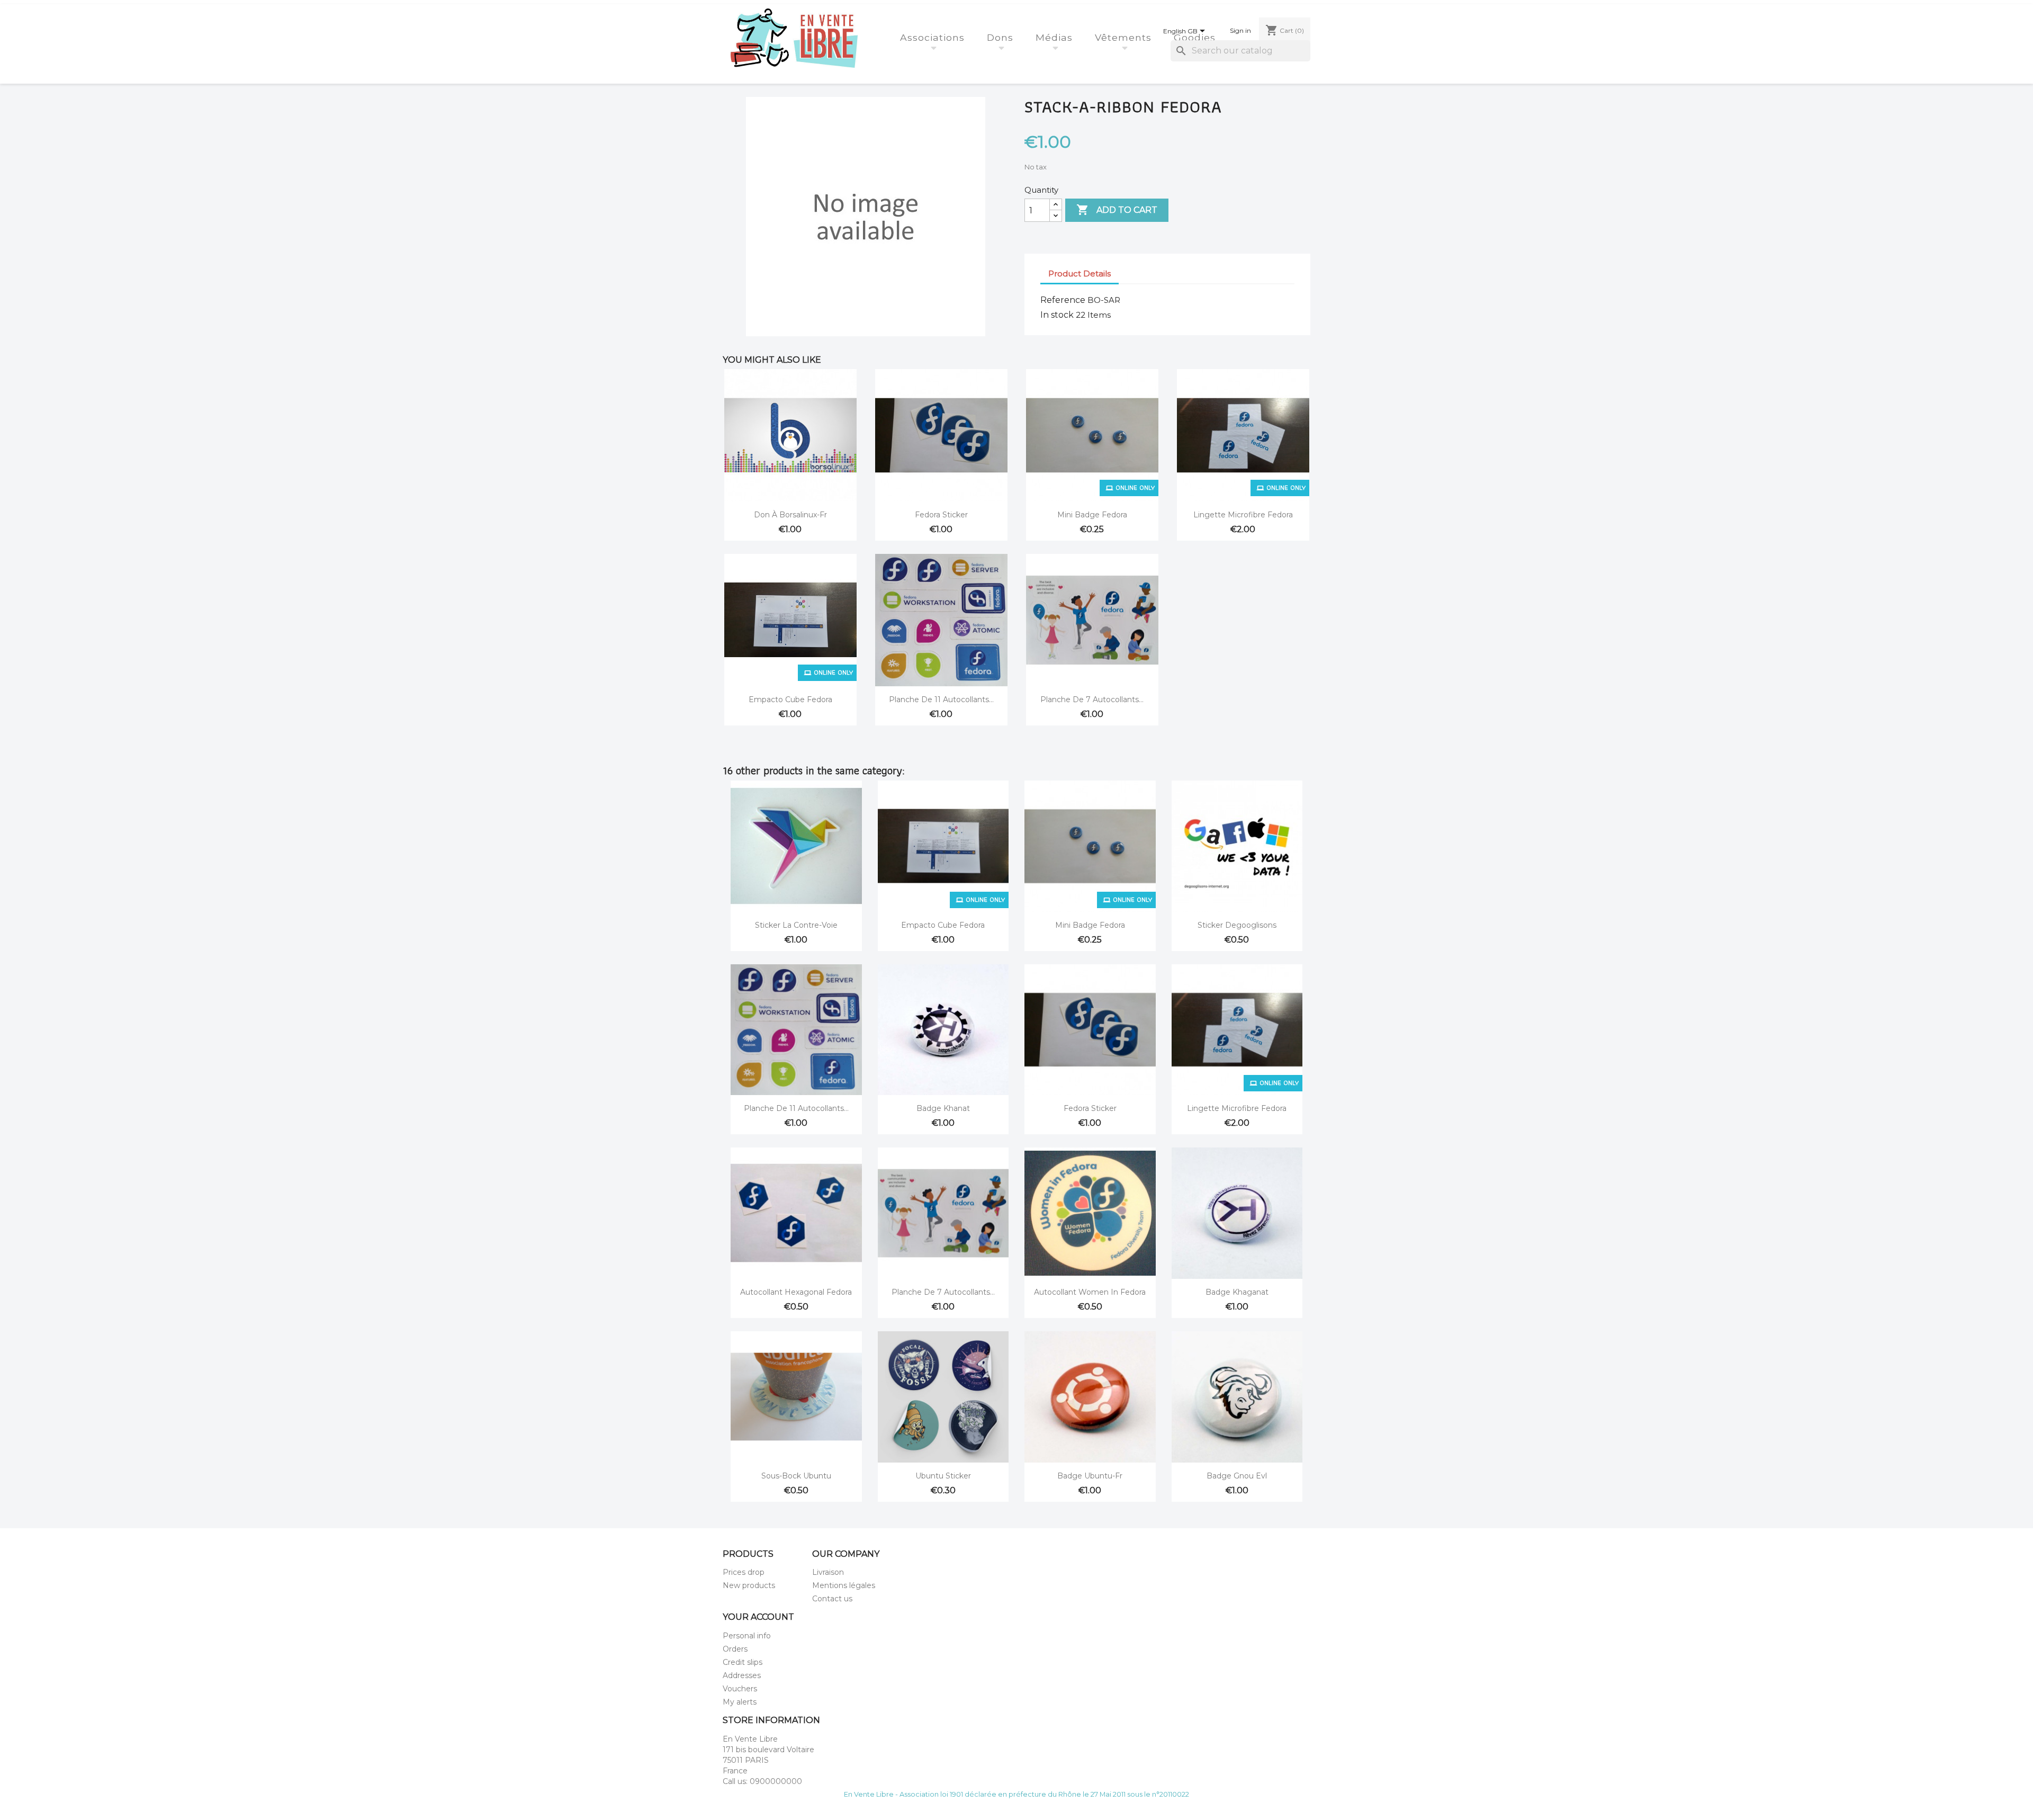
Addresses (742, 1675)
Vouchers (740, 1689)
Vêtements (1125, 37)
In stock (1057, 315)
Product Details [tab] (1080, 274)
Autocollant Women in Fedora (1090, 1292)
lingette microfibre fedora (1243, 515)
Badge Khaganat (1237, 1292)
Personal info (747, 1636)
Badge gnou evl (1237, 1476)
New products (749, 1585)
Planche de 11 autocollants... (941, 700)
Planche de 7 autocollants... (1092, 700)
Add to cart (1117, 210)
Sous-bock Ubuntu (796, 1476)
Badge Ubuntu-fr (1090, 1476)
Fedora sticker (941, 515)
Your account (758, 1617)
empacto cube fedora (790, 700)
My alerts (740, 1702)
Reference (1063, 300)
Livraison (828, 1572)
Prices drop (744, 1572)
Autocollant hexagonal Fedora (796, 1292)
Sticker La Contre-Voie (796, 925)
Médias (1056, 37)
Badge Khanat (943, 1108)
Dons (1002, 37)
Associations (934, 37)
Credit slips (743, 1662)
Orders (735, 1649)
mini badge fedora (1092, 515)
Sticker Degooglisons (1237, 925)
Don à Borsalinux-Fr (790, 515)
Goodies (1196, 37)
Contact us (832, 1599)
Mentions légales (844, 1585)
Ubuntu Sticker (943, 1476)
